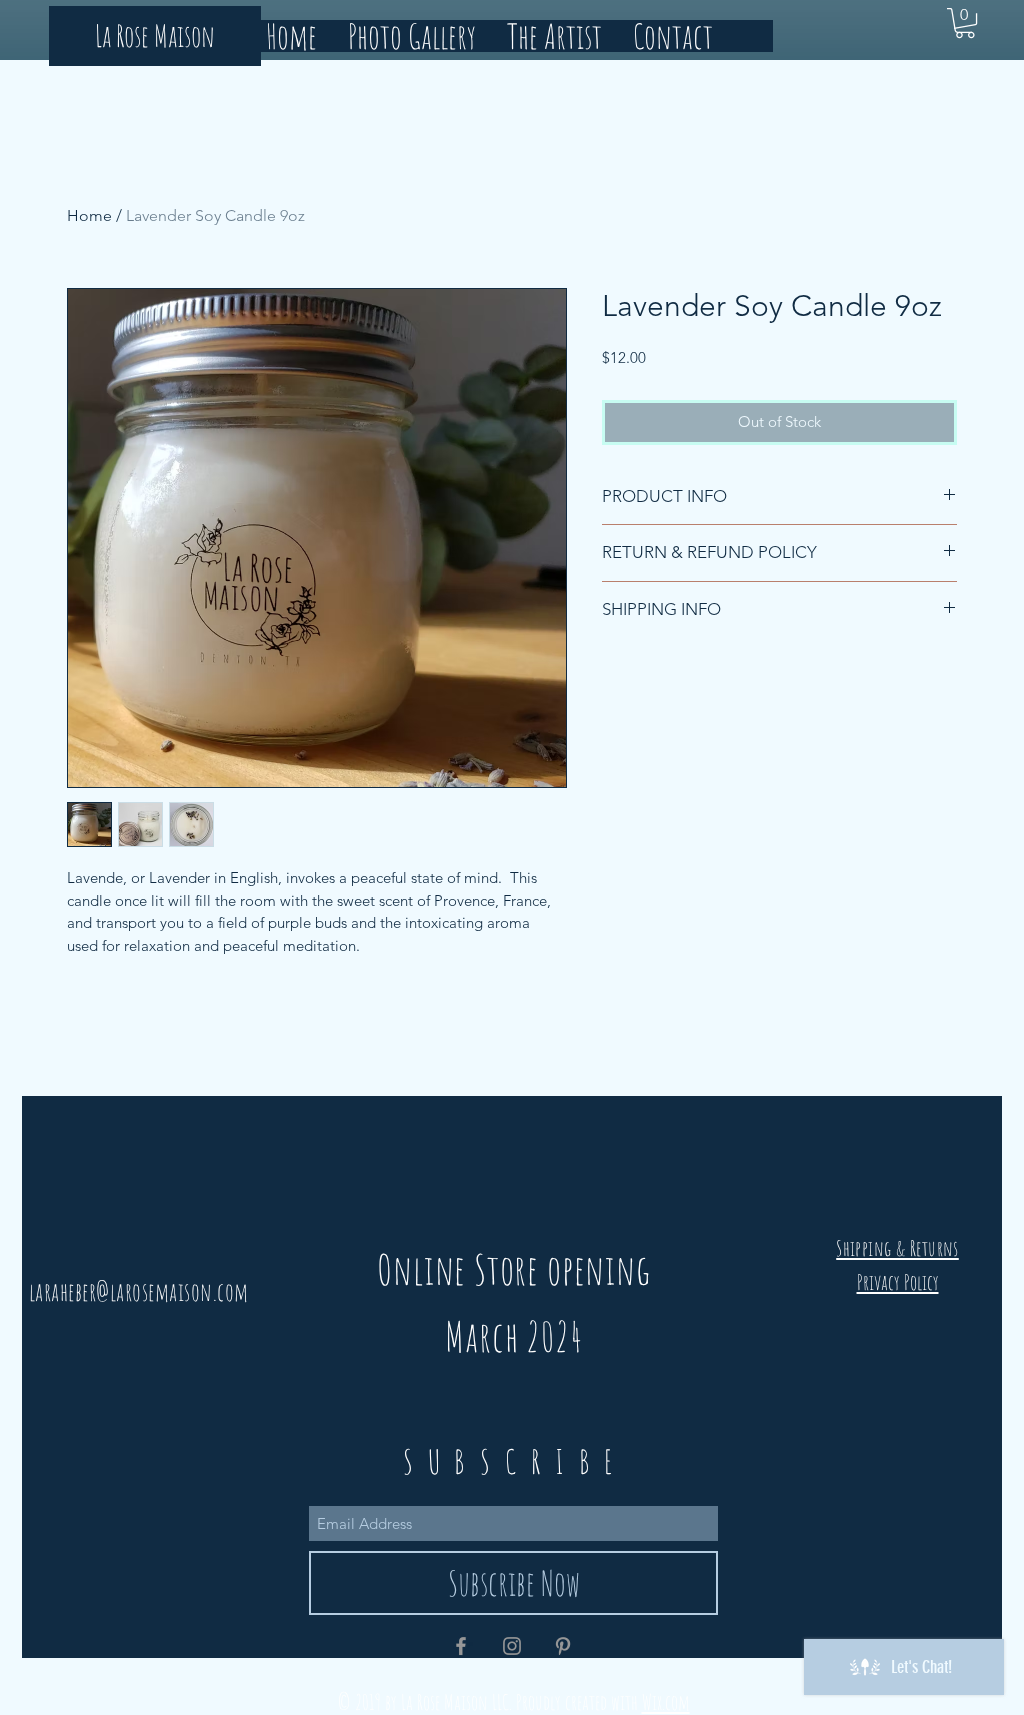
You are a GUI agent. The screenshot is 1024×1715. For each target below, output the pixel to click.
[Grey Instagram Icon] (512, 1646)
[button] (965, 23)
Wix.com (666, 1702)
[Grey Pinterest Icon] (563, 1646)
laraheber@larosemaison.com (139, 1291)
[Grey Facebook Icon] (461, 1646)
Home (89, 215)
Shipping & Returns (897, 1248)
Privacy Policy (898, 1282)
